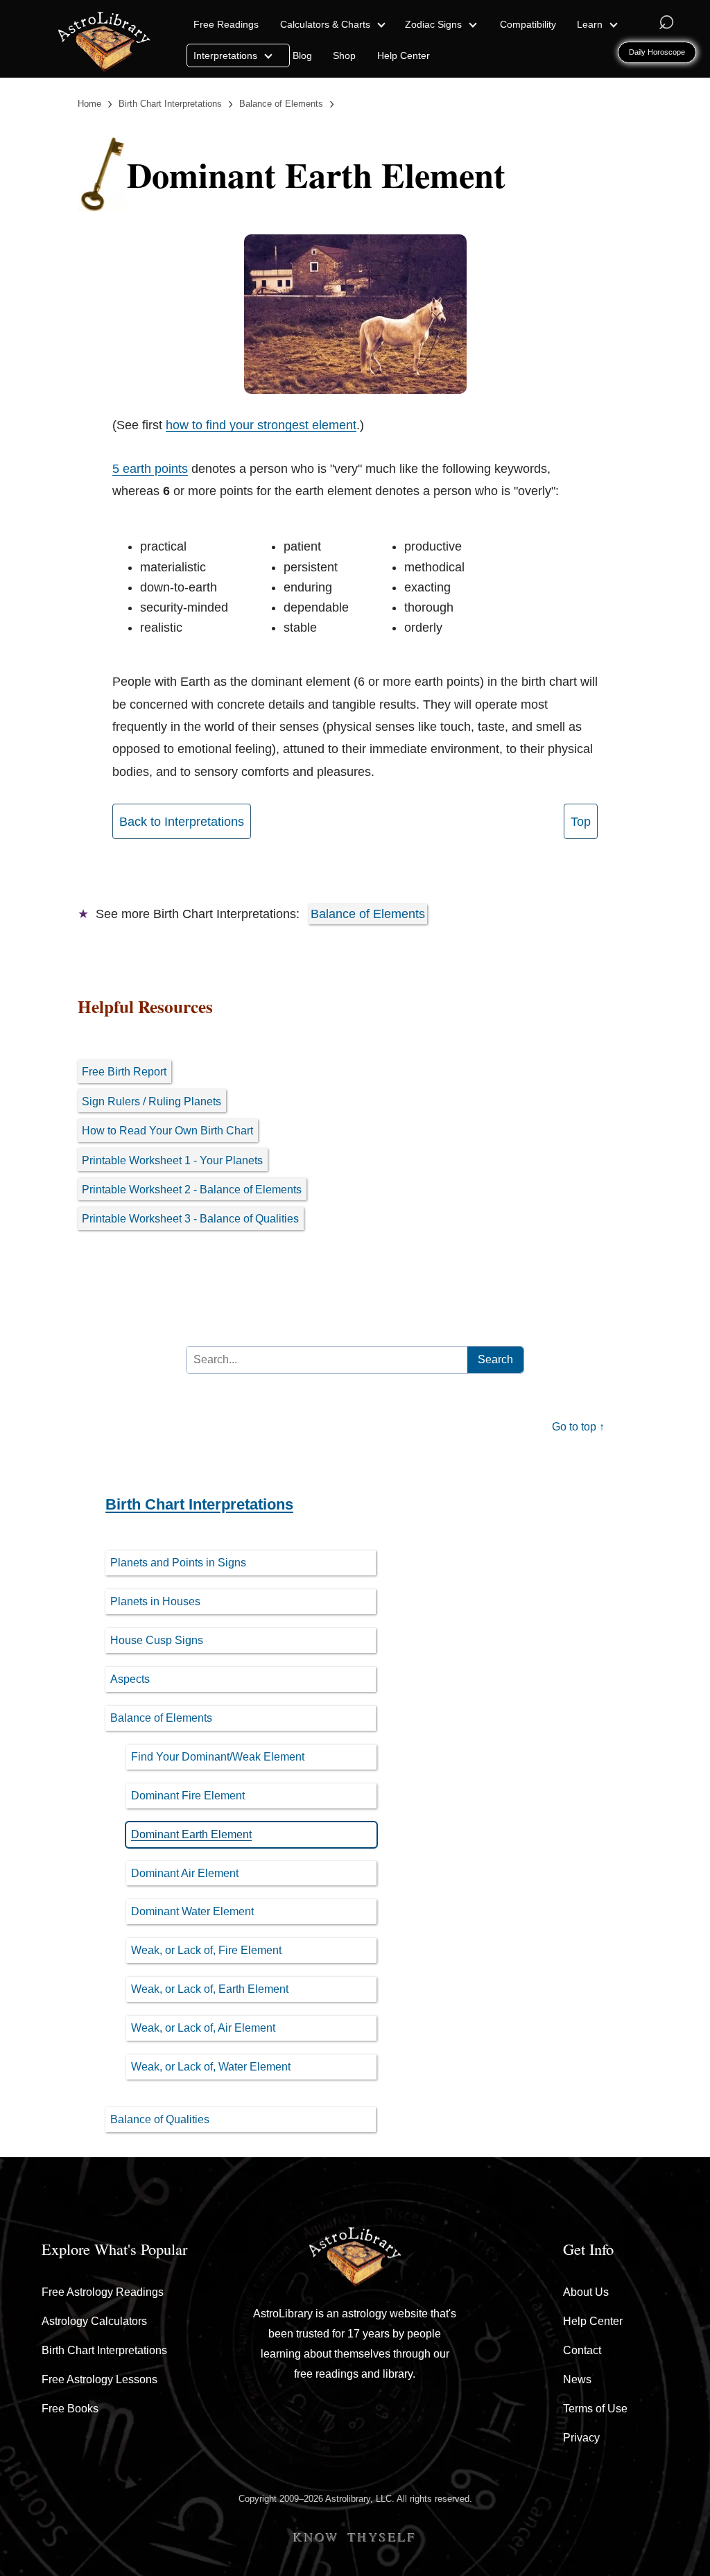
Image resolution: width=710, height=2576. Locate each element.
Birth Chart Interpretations (199, 1504)
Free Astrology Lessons (99, 2379)
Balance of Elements (368, 914)
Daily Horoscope (657, 52)
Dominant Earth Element (191, 1834)
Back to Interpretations (182, 822)
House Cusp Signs (157, 1640)
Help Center (404, 55)
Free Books (70, 2409)
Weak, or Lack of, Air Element (203, 2028)
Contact (582, 2350)
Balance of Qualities (160, 2119)
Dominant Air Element (185, 1873)
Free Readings (226, 24)
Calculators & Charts (327, 24)
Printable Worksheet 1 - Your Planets (172, 1160)
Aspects (130, 1679)
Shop (344, 55)
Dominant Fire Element (188, 1796)
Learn (591, 24)
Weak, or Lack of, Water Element (211, 2067)
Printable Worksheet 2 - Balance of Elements (192, 1189)
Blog (302, 55)
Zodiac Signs (435, 24)
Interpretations (227, 55)
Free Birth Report (124, 1071)
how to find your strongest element (261, 425)
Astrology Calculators (94, 2321)
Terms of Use (595, 2409)
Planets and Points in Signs (178, 1563)
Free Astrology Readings (103, 2292)
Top (581, 822)
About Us (586, 2292)
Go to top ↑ (578, 1427)
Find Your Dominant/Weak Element (218, 1757)
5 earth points (150, 469)
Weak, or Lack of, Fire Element (206, 1950)
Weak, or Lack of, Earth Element (210, 1989)
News (577, 2379)
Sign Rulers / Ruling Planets (151, 1101)
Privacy (581, 2438)
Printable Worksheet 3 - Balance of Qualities (190, 1218)
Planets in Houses (155, 1601)
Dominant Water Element (192, 1911)
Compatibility (528, 24)
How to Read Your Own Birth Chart (167, 1130)
